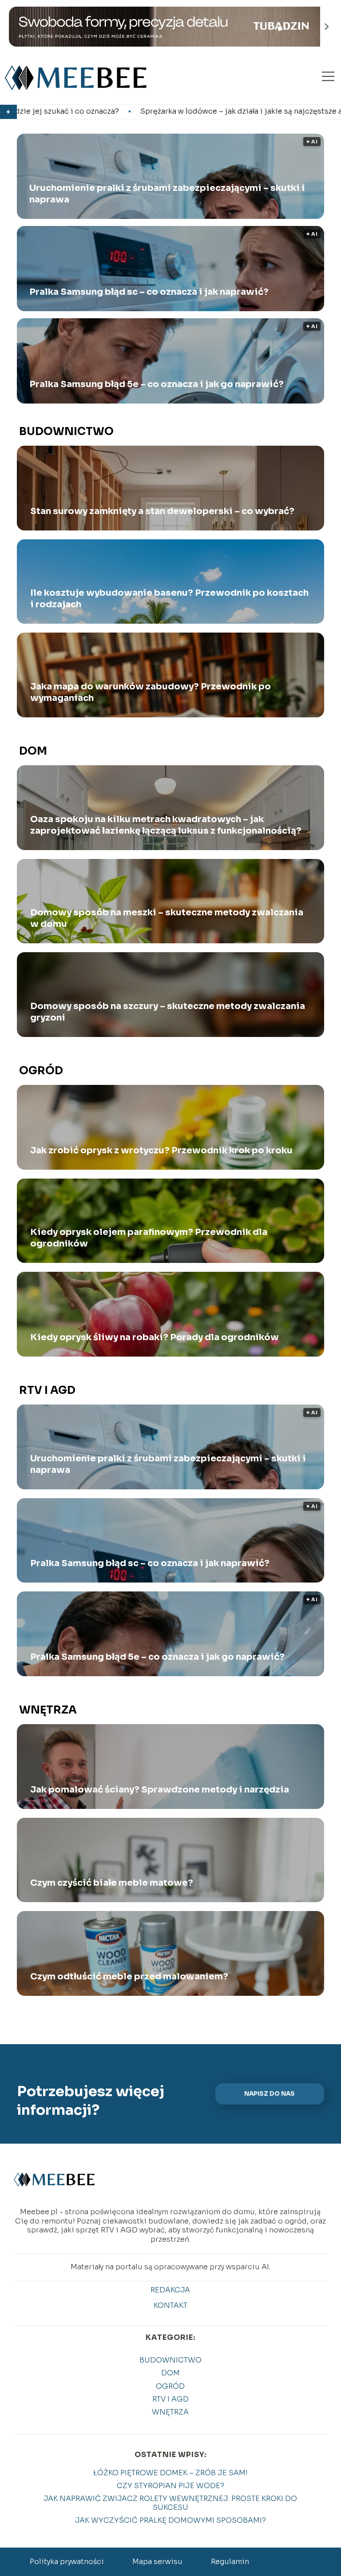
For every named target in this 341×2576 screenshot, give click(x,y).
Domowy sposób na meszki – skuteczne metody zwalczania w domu (167, 918)
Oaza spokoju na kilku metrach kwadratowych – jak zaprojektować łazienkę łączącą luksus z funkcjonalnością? (166, 825)
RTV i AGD (47, 1390)
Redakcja (170, 2290)
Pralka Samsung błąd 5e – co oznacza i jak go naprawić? (157, 384)
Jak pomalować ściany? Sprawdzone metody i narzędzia (160, 1790)
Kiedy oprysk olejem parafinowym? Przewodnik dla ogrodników (149, 1238)
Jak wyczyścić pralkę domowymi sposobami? (170, 2520)
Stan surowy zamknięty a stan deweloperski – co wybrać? (162, 511)
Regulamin (230, 2562)
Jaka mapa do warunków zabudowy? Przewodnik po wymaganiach (151, 692)
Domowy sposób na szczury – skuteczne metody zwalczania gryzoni (168, 1012)
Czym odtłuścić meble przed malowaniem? (129, 1977)
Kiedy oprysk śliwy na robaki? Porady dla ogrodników (155, 1337)
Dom (33, 751)
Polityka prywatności (67, 2562)
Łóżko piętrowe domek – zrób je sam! (170, 2473)
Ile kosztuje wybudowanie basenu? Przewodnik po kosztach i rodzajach (169, 599)
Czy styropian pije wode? (170, 2486)
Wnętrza (48, 1710)
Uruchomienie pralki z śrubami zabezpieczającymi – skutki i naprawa (167, 194)
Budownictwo (66, 431)
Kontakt (170, 2306)
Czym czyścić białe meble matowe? (112, 1883)
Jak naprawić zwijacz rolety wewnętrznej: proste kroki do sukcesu (170, 2503)
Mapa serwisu (157, 2562)
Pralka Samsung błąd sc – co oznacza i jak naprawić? (149, 292)
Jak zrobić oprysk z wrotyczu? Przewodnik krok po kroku (161, 1150)
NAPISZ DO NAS (270, 2094)
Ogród (41, 1071)
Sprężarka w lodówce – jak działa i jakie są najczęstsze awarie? (121, 111)
